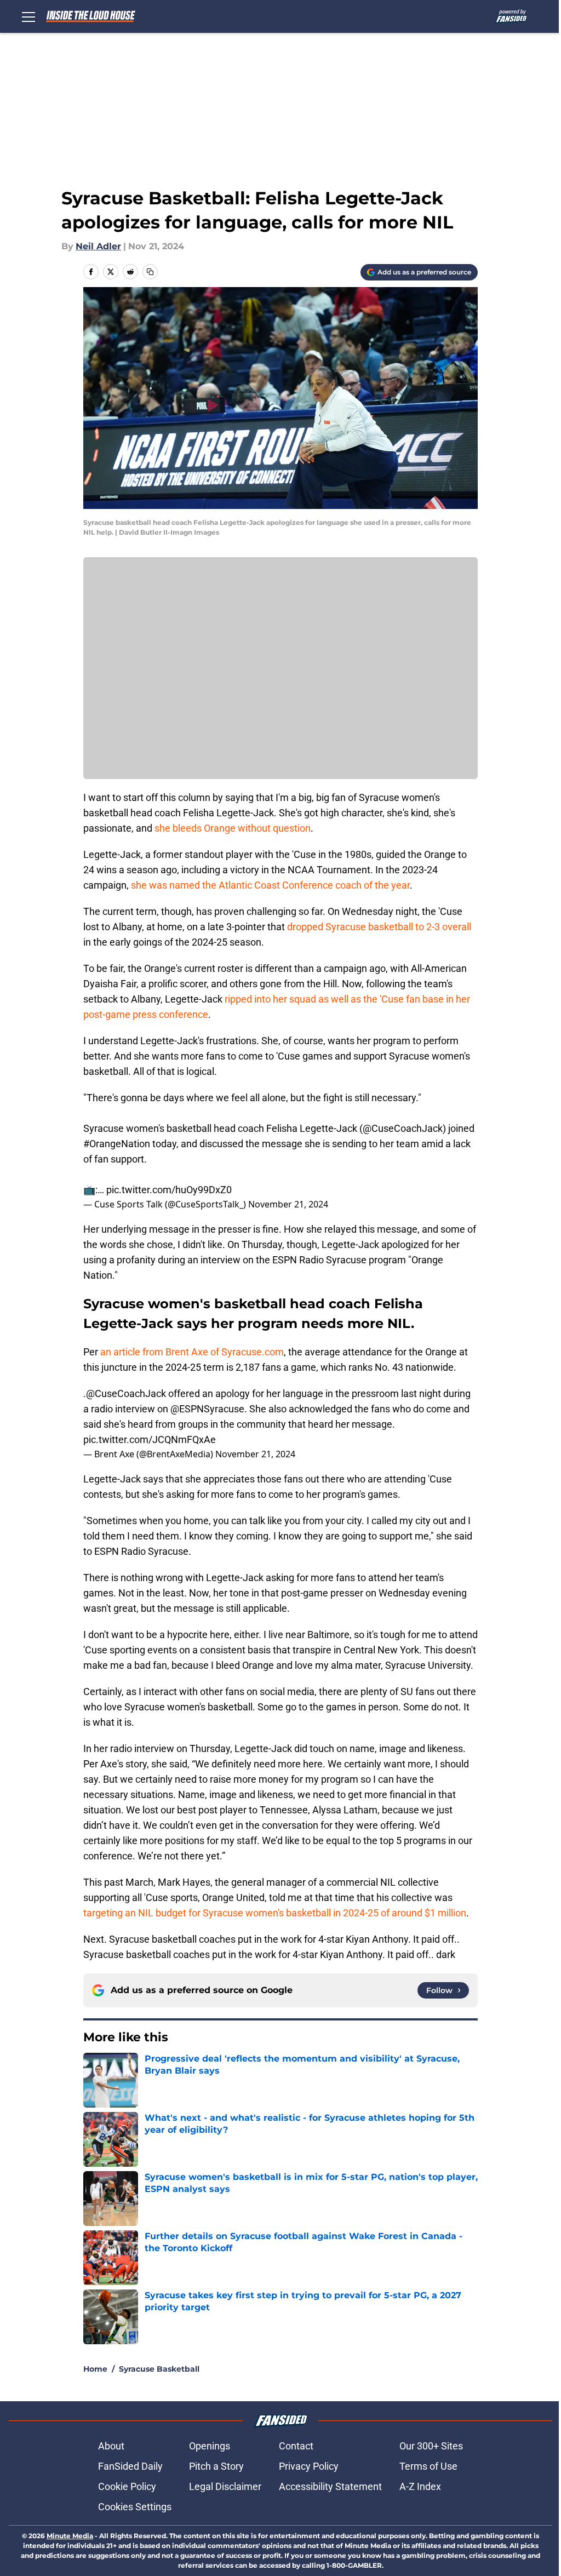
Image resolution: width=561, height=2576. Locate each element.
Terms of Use (428, 2466)
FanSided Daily (130, 2466)
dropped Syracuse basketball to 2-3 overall (379, 927)
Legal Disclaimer (225, 2486)
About (111, 2446)
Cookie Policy (127, 2486)
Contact (296, 2446)
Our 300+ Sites (431, 2446)
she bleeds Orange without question (233, 828)
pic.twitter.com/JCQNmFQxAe (150, 1439)
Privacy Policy (309, 2466)
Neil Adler (98, 246)
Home (95, 2369)
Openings (210, 2446)
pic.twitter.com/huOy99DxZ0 (169, 1190)
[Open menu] (28, 16)
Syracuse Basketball (159, 2369)
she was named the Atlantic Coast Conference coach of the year (270, 885)
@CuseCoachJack (403, 1128)
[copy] (150, 272)
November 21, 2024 (288, 1204)
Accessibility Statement (330, 2486)
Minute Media (70, 2536)
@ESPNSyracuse (207, 1409)
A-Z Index (420, 2486)
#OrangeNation (117, 1144)
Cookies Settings (135, 2507)
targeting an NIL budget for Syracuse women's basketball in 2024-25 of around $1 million (275, 1913)
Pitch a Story (216, 2466)
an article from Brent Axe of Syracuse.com (192, 1352)
